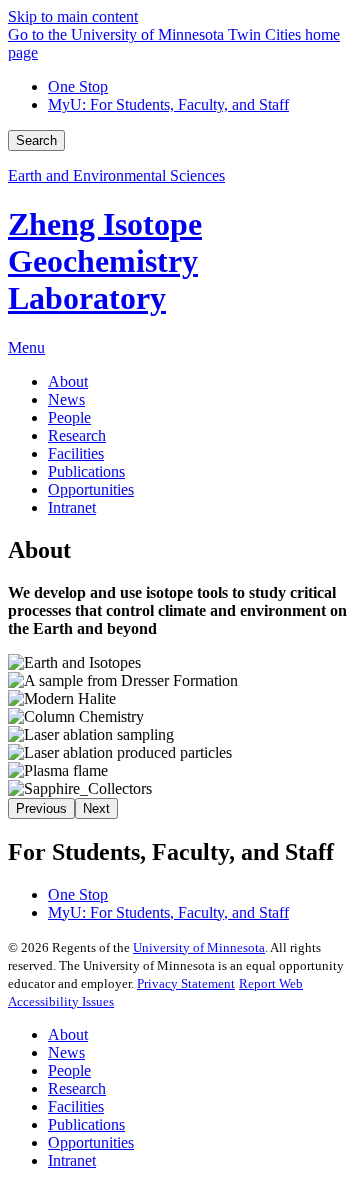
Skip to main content (73, 16)
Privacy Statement (186, 983)
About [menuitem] (68, 381)
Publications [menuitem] (86, 471)
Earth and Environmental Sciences (116, 175)
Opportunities (91, 1142)
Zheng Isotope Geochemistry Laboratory (105, 261)
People (69, 1070)
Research (77, 1088)
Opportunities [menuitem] (91, 489)
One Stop (78, 86)
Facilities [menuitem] (76, 453)
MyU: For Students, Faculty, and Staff (168, 104)
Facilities (76, 1106)
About (68, 1034)
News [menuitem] (66, 399)
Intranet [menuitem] (72, 507)
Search (36, 140)
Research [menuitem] (77, 435)
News (66, 1052)
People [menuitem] (69, 417)
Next (96, 808)
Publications (86, 1124)
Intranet (72, 1160)
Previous (41, 808)
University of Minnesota (199, 947)
